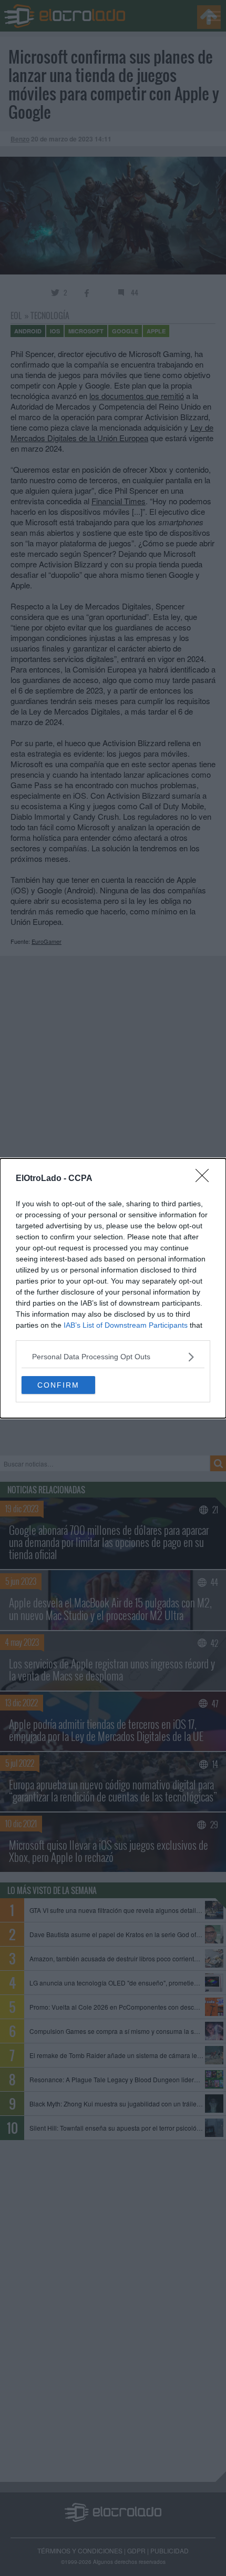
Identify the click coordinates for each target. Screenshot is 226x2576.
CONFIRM (58, 1385)
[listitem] (113, 1357)
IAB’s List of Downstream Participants (126, 1325)
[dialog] (113, 1288)
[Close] (206, 1179)
